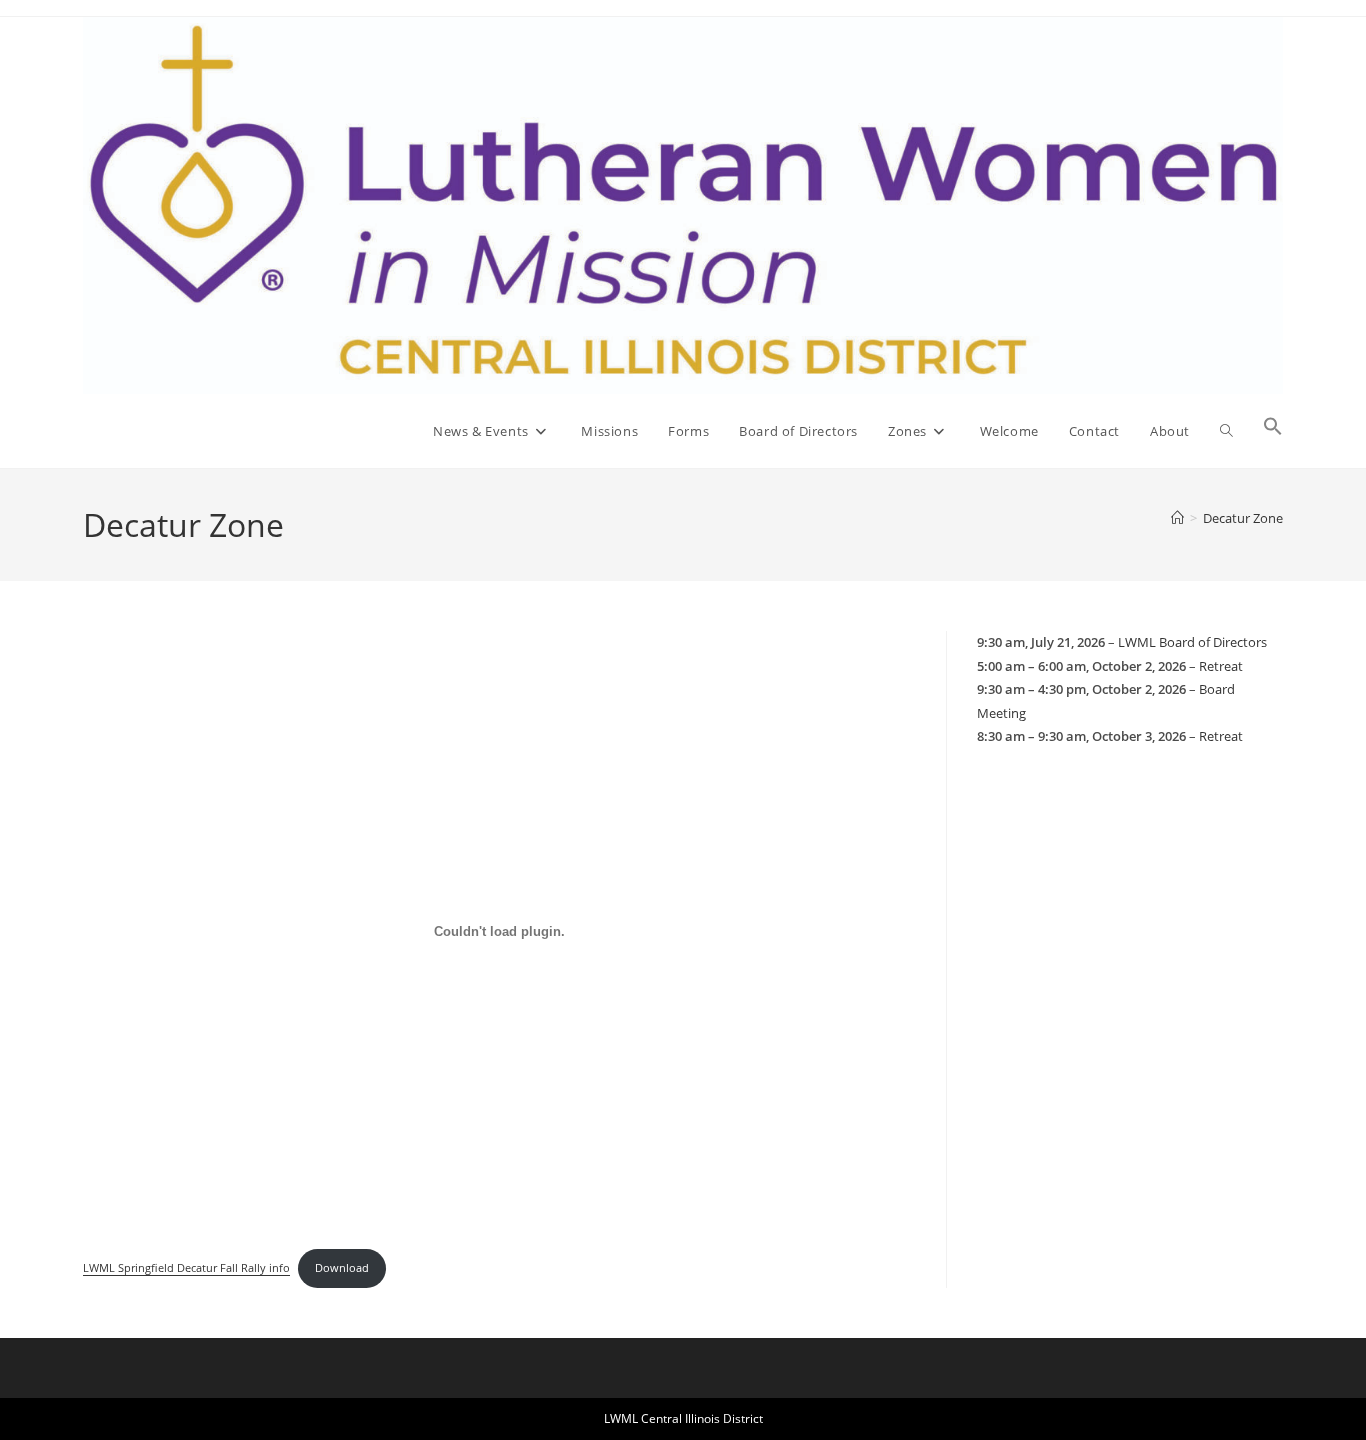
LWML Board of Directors (1192, 642)
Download (342, 1267)
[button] (1273, 431)
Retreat (1221, 666)
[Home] (1177, 518)
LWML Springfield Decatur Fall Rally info (186, 1267)
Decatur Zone (1243, 518)
